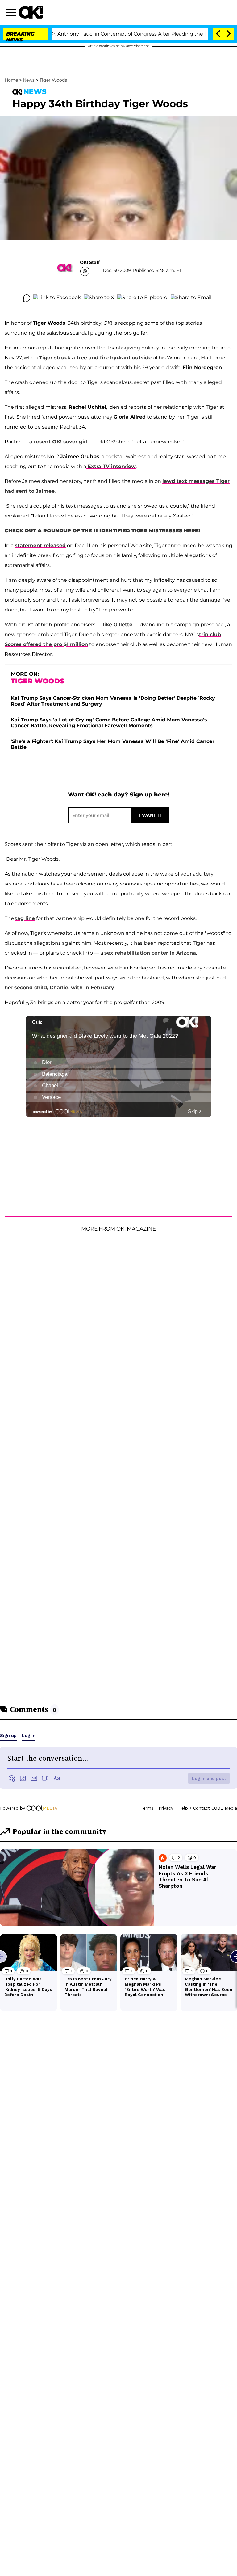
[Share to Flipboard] (142, 298)
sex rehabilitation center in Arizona (150, 953)
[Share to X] (99, 298)
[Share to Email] (191, 298)
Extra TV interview (111, 466)
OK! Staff (90, 262)
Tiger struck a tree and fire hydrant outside (95, 358)
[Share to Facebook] (57, 298)
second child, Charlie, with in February (64, 988)
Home (11, 80)
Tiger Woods (53, 80)
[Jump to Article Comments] (27, 298)
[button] (12, 13)
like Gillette (118, 625)
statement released (40, 545)
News (29, 80)
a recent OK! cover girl (58, 442)
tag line (25, 918)
